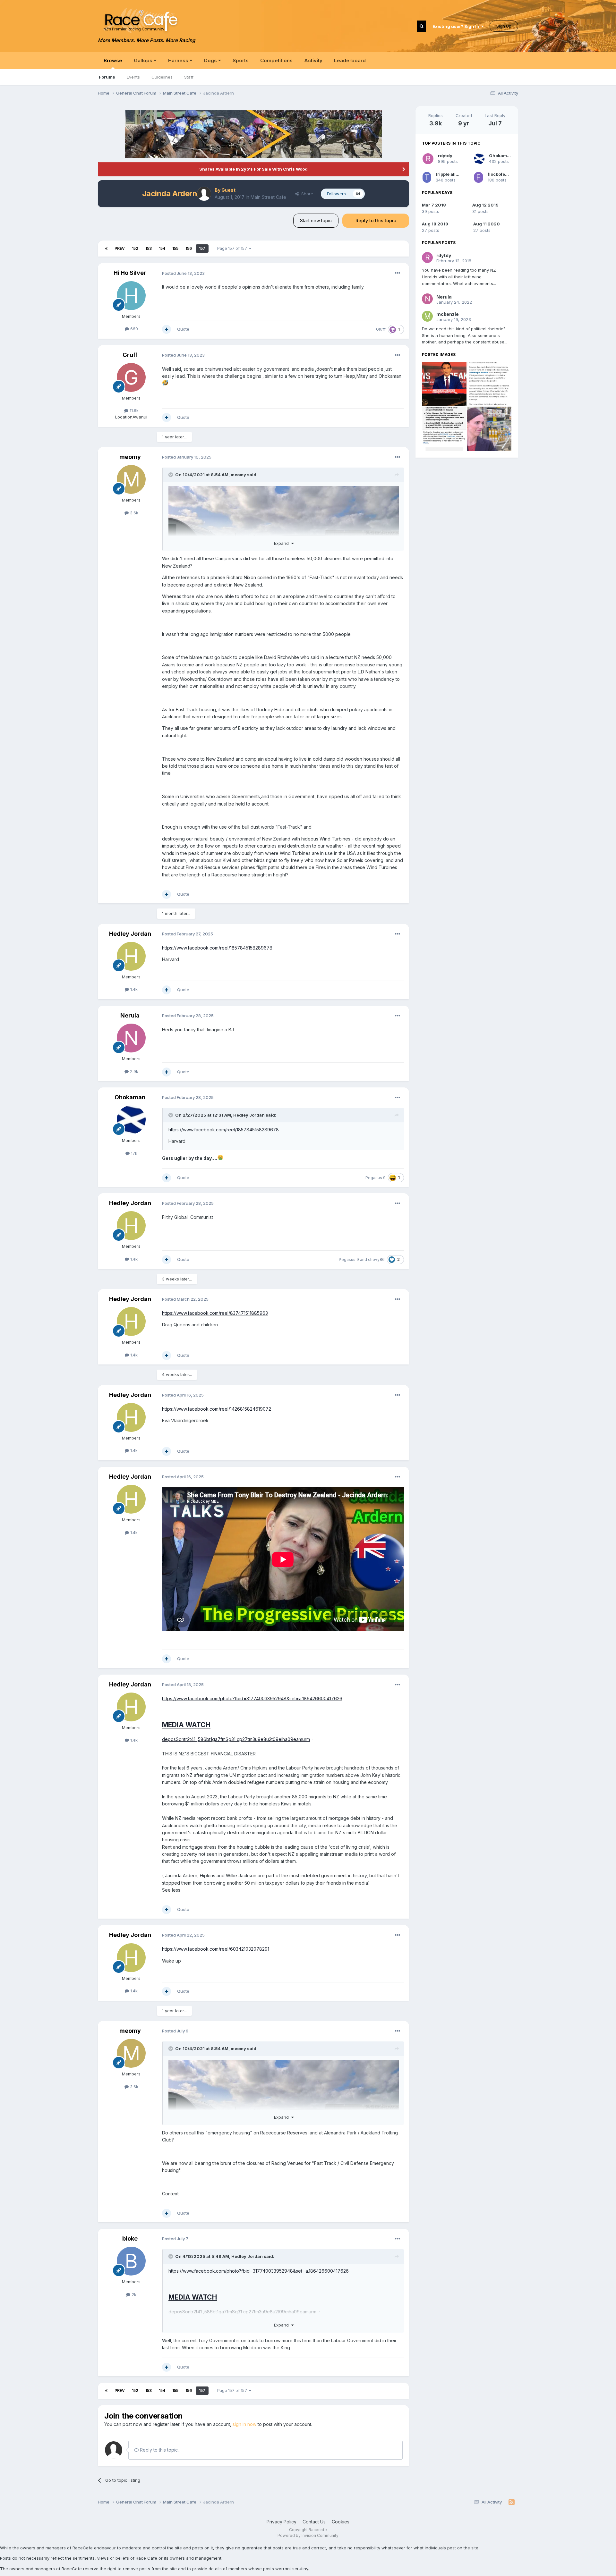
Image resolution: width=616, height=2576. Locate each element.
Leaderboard (350, 60)
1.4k (133, 989)
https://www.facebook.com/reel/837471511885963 (215, 1313)
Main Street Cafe (268, 197)
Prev (120, 248)
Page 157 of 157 (233, 248)
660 (133, 329)
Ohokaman (130, 1097)
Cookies (341, 2522)
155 (175, 248)
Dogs (211, 60)
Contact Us (314, 2522)
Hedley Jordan (130, 934)
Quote (183, 329)
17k (133, 1153)
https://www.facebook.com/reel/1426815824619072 (217, 1409)
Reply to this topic (376, 220)
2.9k (133, 1071)
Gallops (144, 60)
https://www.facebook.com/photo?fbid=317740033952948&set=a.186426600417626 (252, 1698)
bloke (130, 2238)
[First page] (106, 249)
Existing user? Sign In (457, 26)
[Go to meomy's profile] (131, 479)
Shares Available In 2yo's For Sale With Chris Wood (253, 169)
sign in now (244, 2424)
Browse (113, 60)
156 (189, 248)
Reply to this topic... (160, 2450)
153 (149, 248)
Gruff (381, 329)
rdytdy (445, 156)
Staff (189, 77)
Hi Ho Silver (130, 273)
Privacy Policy (282, 2522)
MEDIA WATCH (186, 1725)
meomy (130, 457)
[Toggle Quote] (171, 475)
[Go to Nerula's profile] (131, 1038)
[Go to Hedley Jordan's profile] (131, 956)
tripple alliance (452, 174)
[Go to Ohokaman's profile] (131, 1120)
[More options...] (398, 273)
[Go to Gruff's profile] (131, 377)
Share (306, 194)
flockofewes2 (502, 174)
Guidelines (162, 77)
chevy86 (376, 1259)
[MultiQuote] (167, 329)
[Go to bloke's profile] (131, 2261)
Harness (179, 60)
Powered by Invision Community (308, 2535)
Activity (313, 60)
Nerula (130, 1015)
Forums (107, 77)
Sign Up (504, 26)
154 (162, 248)
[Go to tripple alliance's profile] (427, 177)
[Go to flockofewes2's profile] (479, 177)
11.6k (133, 410)
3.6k (133, 513)
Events (133, 77)
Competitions (276, 60)
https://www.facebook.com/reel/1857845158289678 (217, 948)
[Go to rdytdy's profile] (428, 159)
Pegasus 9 (376, 1178)
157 (202, 248)
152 (135, 248)
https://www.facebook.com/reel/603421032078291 (216, 1949)
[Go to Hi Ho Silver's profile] (131, 296)
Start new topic (316, 220)
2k (133, 2294)
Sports (241, 60)
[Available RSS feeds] (512, 2502)
